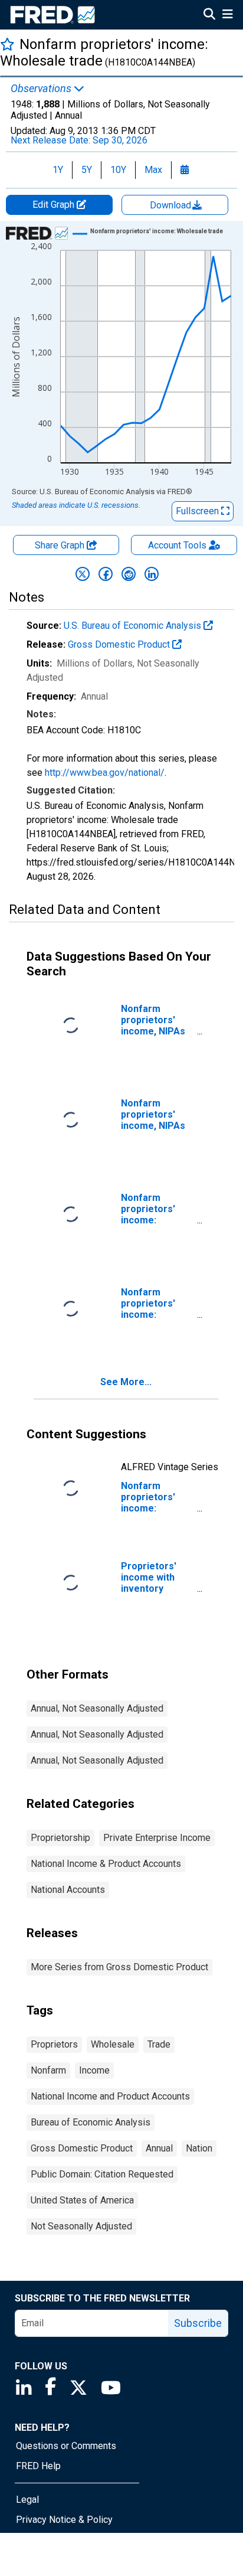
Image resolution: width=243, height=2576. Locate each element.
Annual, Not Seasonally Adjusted (97, 1708)
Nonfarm (48, 2070)
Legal (27, 2500)
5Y (87, 170)
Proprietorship (60, 1838)
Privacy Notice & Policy (64, 2520)
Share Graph (61, 545)
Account (177, 545)
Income (94, 2070)
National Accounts (68, 1890)
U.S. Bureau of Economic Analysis (134, 626)
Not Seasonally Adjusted (81, 2226)
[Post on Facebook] (106, 574)
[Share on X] (83, 574)
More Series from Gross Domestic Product (119, 1967)
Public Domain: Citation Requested (102, 2174)
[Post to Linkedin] (152, 574)
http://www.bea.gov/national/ (105, 773)
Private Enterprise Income (157, 1838)
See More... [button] (126, 1382)
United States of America (82, 2200)
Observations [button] (42, 89)
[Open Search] (209, 15)
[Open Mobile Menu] (227, 15)
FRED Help (38, 2466)
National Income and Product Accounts (110, 2096)
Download (172, 205)
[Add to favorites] (7, 44)
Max (153, 170)
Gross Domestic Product (120, 644)
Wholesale (113, 2044)
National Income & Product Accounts (106, 1864)
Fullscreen (198, 511)
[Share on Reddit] (129, 574)
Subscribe (198, 2323)
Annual (159, 2148)
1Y (58, 170)
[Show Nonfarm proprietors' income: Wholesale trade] (157, 231)
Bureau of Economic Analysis (91, 2122)
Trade (159, 2044)
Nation (199, 2148)
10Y (118, 170)
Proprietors (54, 2044)
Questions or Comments (66, 2446)
